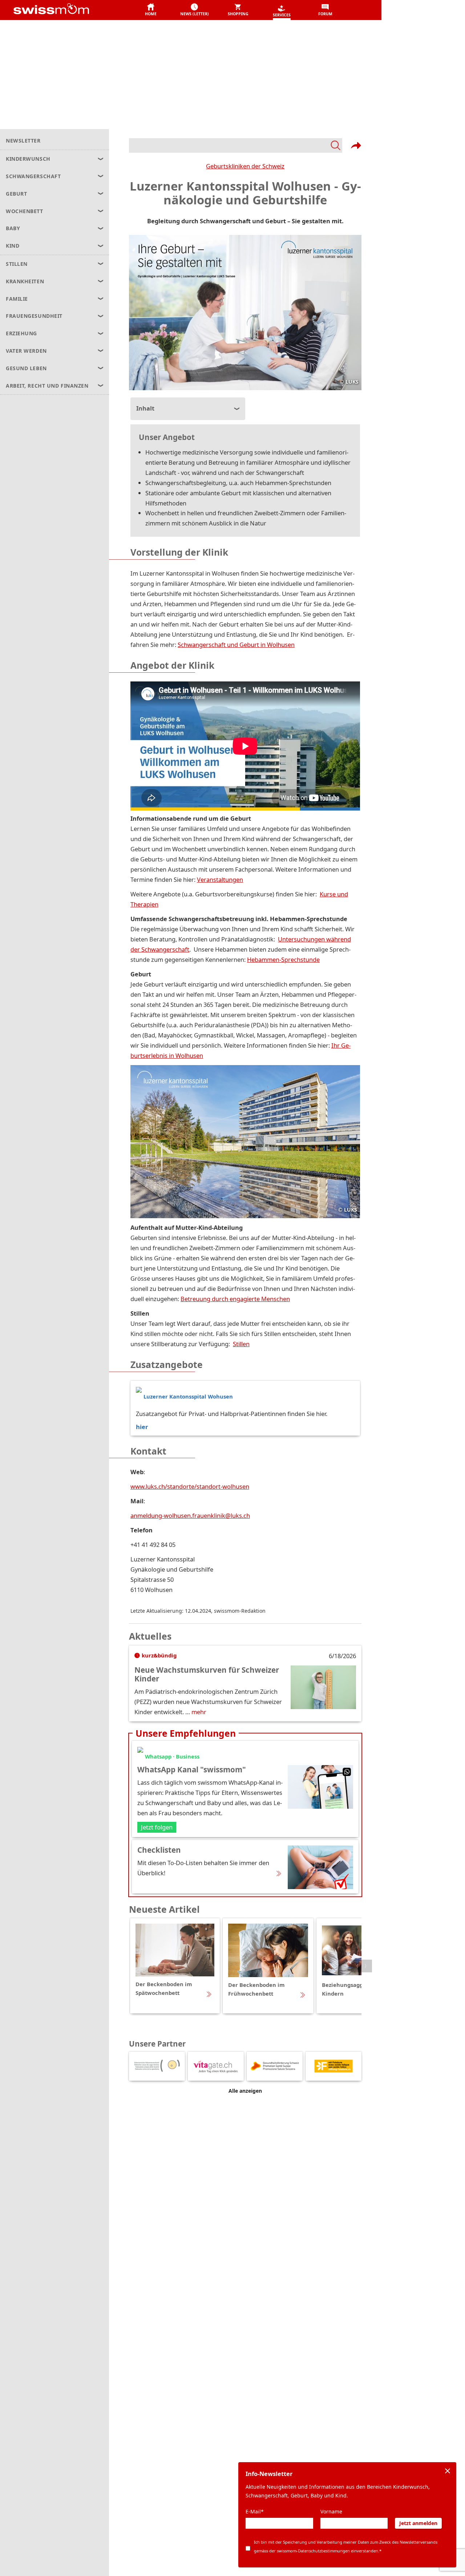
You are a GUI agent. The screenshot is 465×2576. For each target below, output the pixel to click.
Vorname (331, 2511)
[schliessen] (448, 2471)
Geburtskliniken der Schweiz (245, 166)
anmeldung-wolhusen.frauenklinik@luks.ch (190, 1515)
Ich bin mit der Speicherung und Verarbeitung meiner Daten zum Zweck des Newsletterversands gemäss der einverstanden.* (346, 2546)
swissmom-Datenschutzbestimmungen (313, 2551)
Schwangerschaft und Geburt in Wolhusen (236, 645)
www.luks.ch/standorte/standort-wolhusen (190, 1486)
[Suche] (236, 145)
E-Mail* (255, 2511)
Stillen (241, 1344)
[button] (151, 10)
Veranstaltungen (220, 879)
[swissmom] (67, 10)
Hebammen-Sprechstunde (283, 959)
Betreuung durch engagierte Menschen (235, 1299)
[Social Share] (356, 145)
